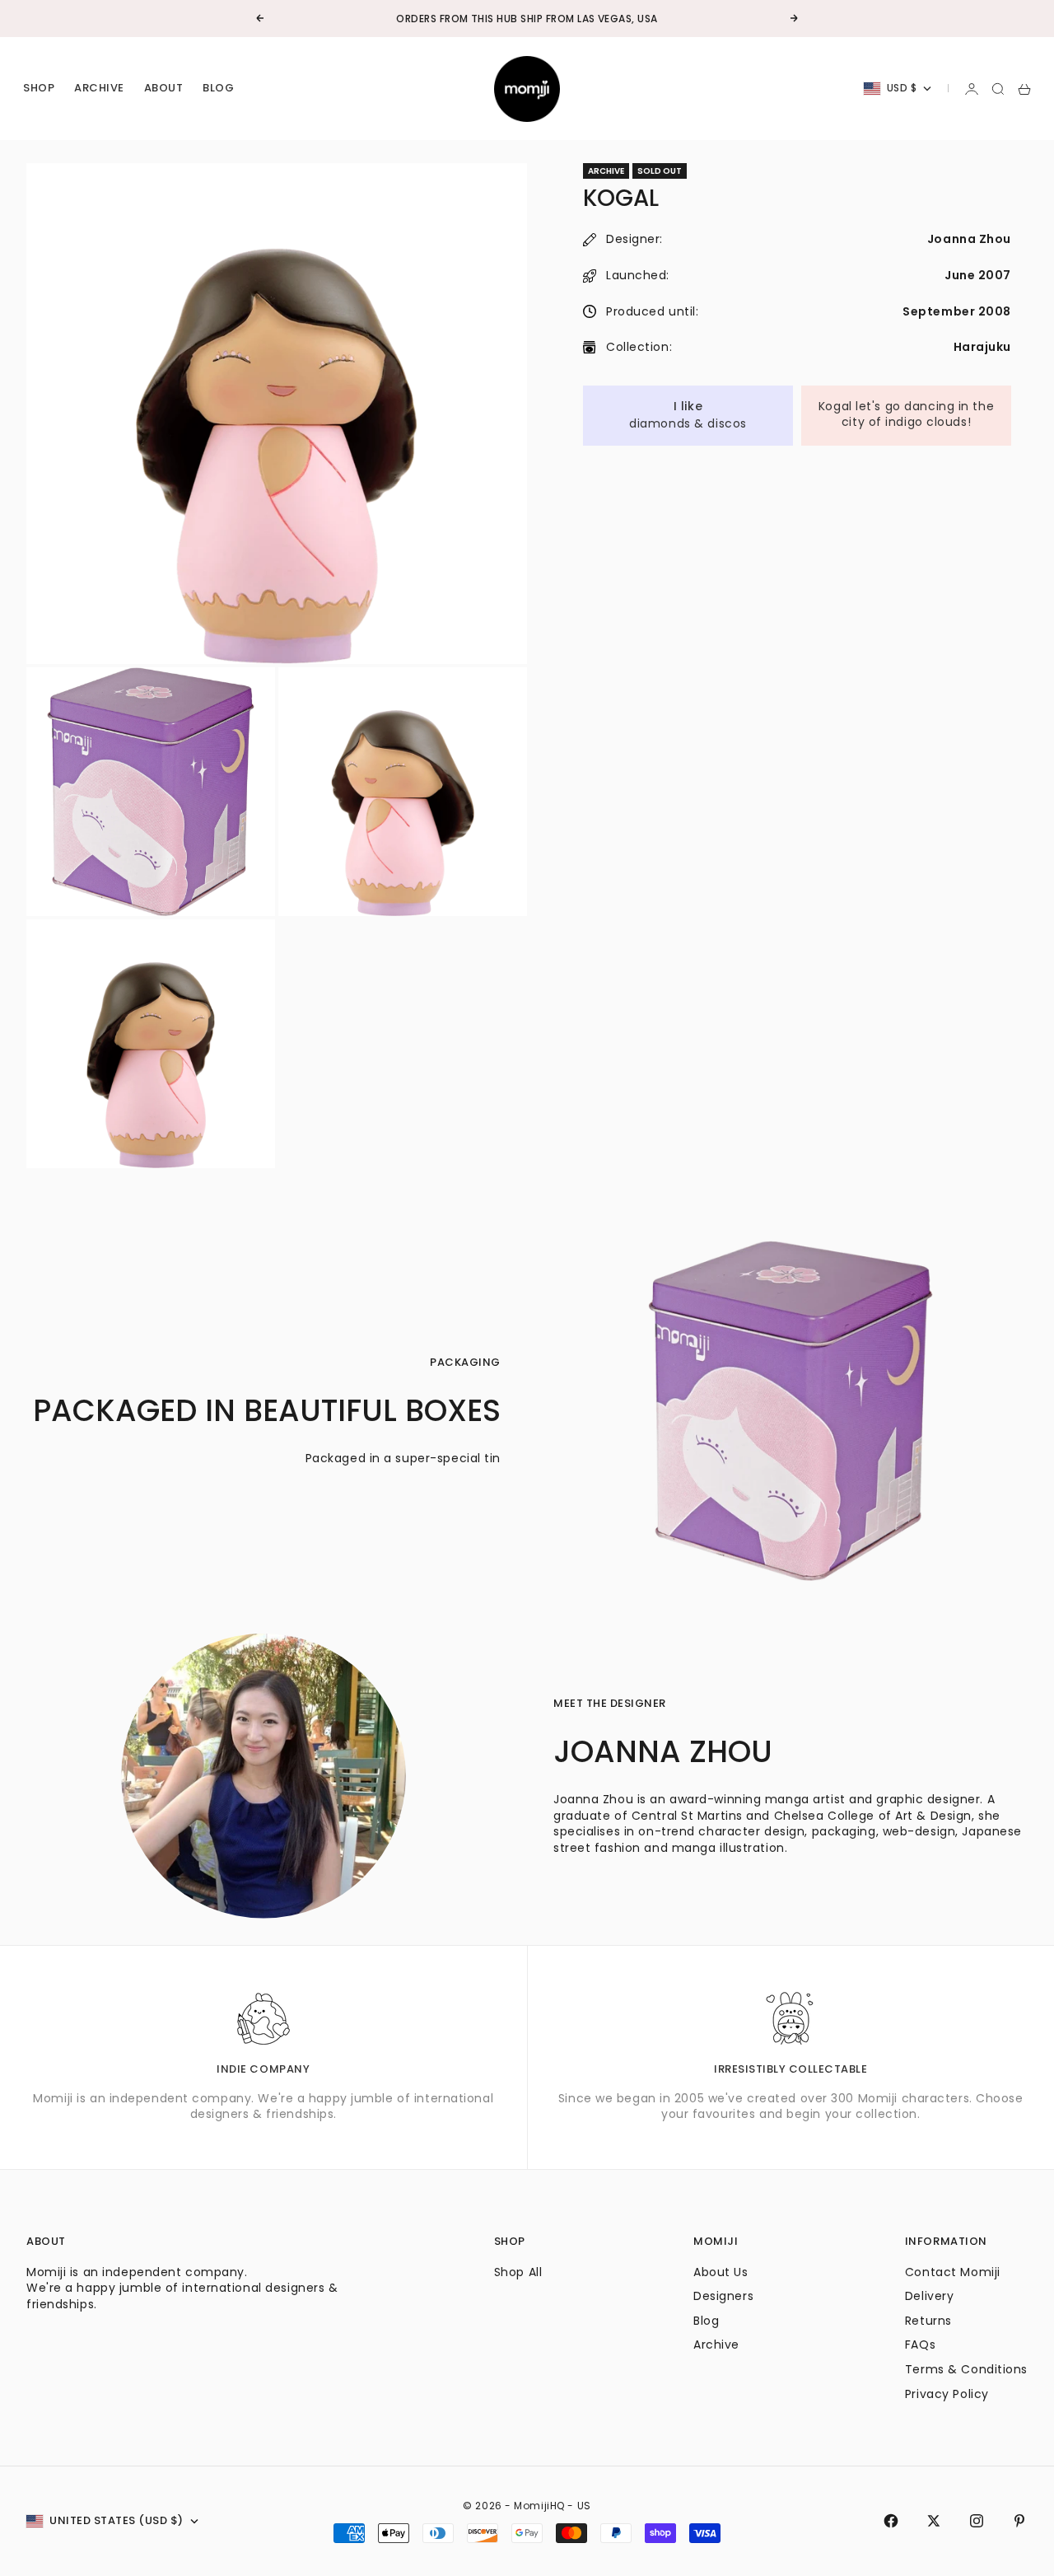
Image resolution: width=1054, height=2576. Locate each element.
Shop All (518, 2272)
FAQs (920, 2345)
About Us (721, 2272)
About (164, 89)
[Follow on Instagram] (977, 2521)
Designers (723, 2296)
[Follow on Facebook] (891, 2521)
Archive (99, 89)
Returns (928, 2321)
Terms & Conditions (966, 2369)
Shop (39, 89)
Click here (576, 19)
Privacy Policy (947, 2394)
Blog (218, 89)
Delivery (929, 2296)
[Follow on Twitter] (934, 2521)
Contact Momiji (953, 2272)
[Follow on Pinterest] (1019, 2521)
